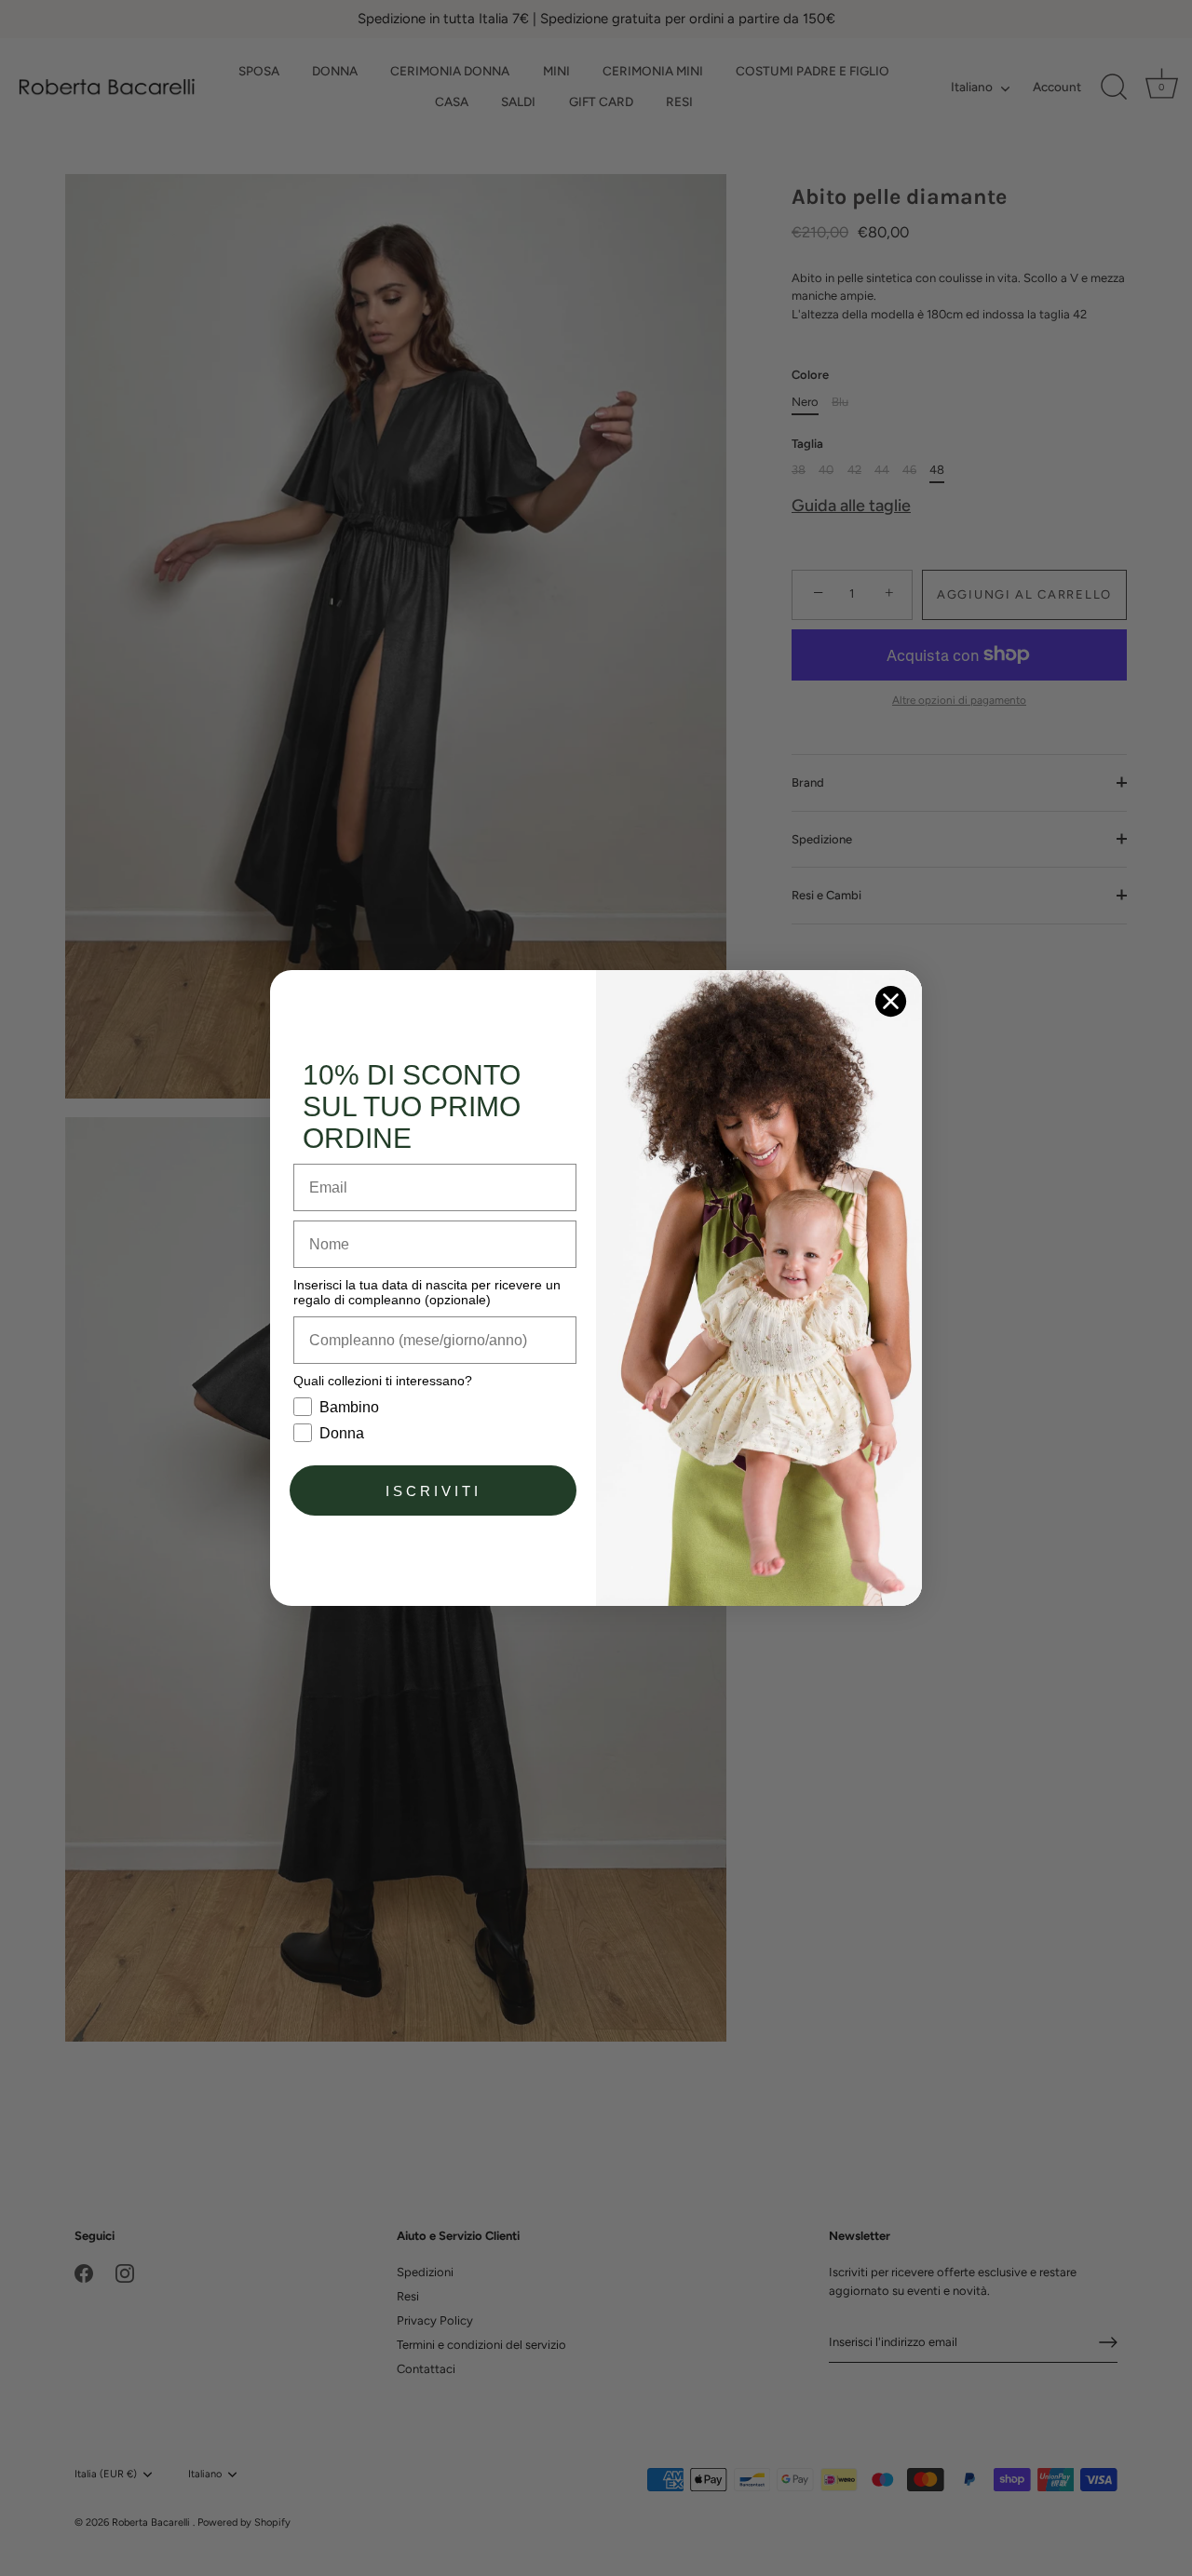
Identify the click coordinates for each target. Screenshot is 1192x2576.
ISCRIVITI (433, 1491)
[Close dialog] (891, 1001)
